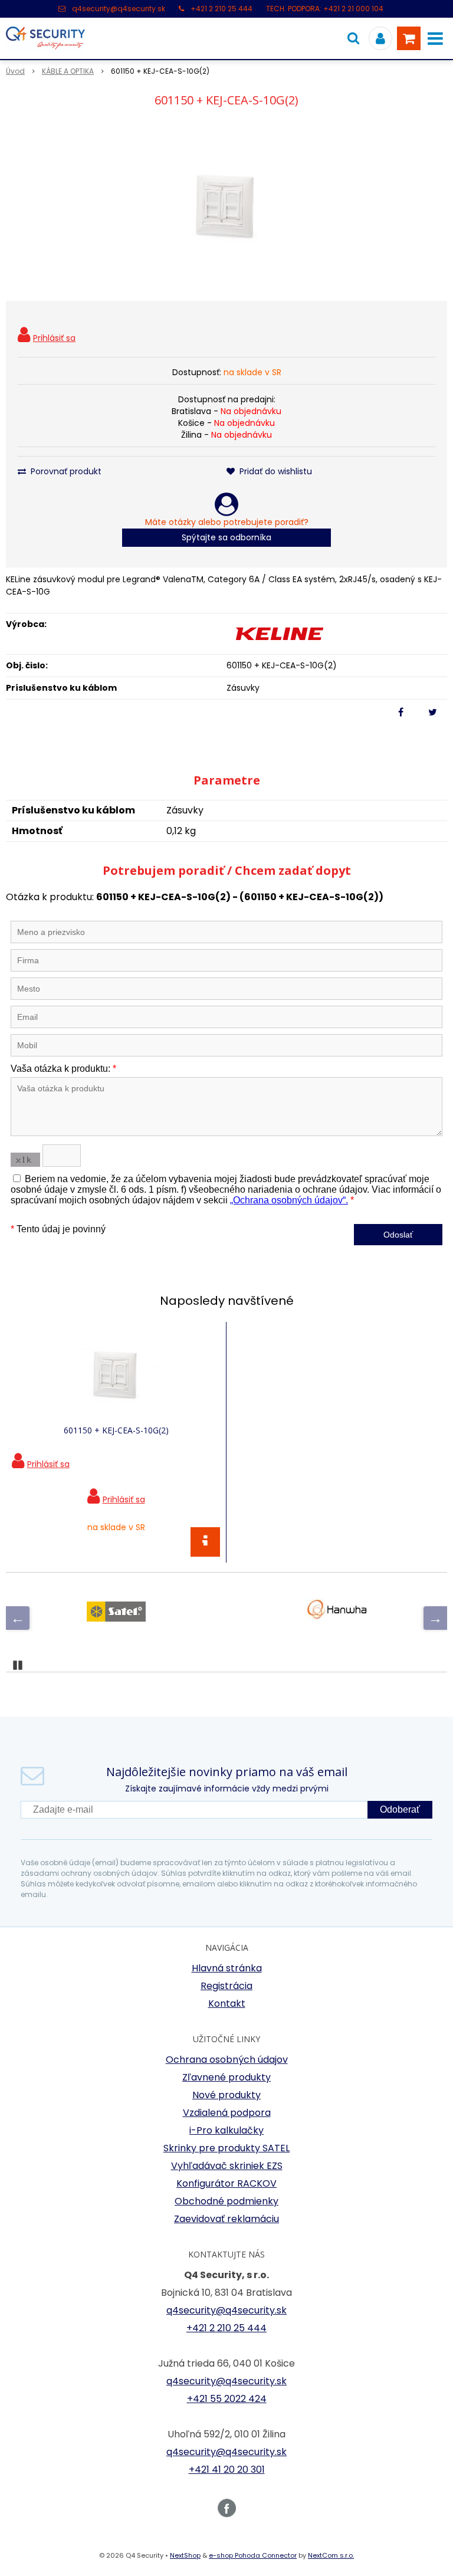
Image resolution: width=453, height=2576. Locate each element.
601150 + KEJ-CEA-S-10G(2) (116, 1430)
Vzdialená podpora (227, 2113)
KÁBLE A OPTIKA (68, 71)
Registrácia (226, 1986)
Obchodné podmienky (226, 2201)
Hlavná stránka (227, 1968)
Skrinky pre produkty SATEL (226, 2148)
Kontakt (227, 2004)
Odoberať (400, 1809)
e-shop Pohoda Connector (253, 2555)
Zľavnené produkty (226, 2077)
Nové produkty (226, 2095)
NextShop (185, 2555)
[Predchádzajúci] (18, 1618)
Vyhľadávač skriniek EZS (227, 2166)
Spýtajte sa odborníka (226, 537)
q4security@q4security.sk (119, 9)
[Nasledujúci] (435, 1618)
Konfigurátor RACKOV (226, 2183)
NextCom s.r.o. (331, 2555)
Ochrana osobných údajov (227, 2060)
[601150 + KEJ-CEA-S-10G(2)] (226, 206)
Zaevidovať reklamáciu (226, 2219)
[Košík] (409, 38)
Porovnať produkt (65, 471)
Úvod (15, 71)
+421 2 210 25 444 (221, 9)
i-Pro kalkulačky (226, 2130)
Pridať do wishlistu (275, 471)
